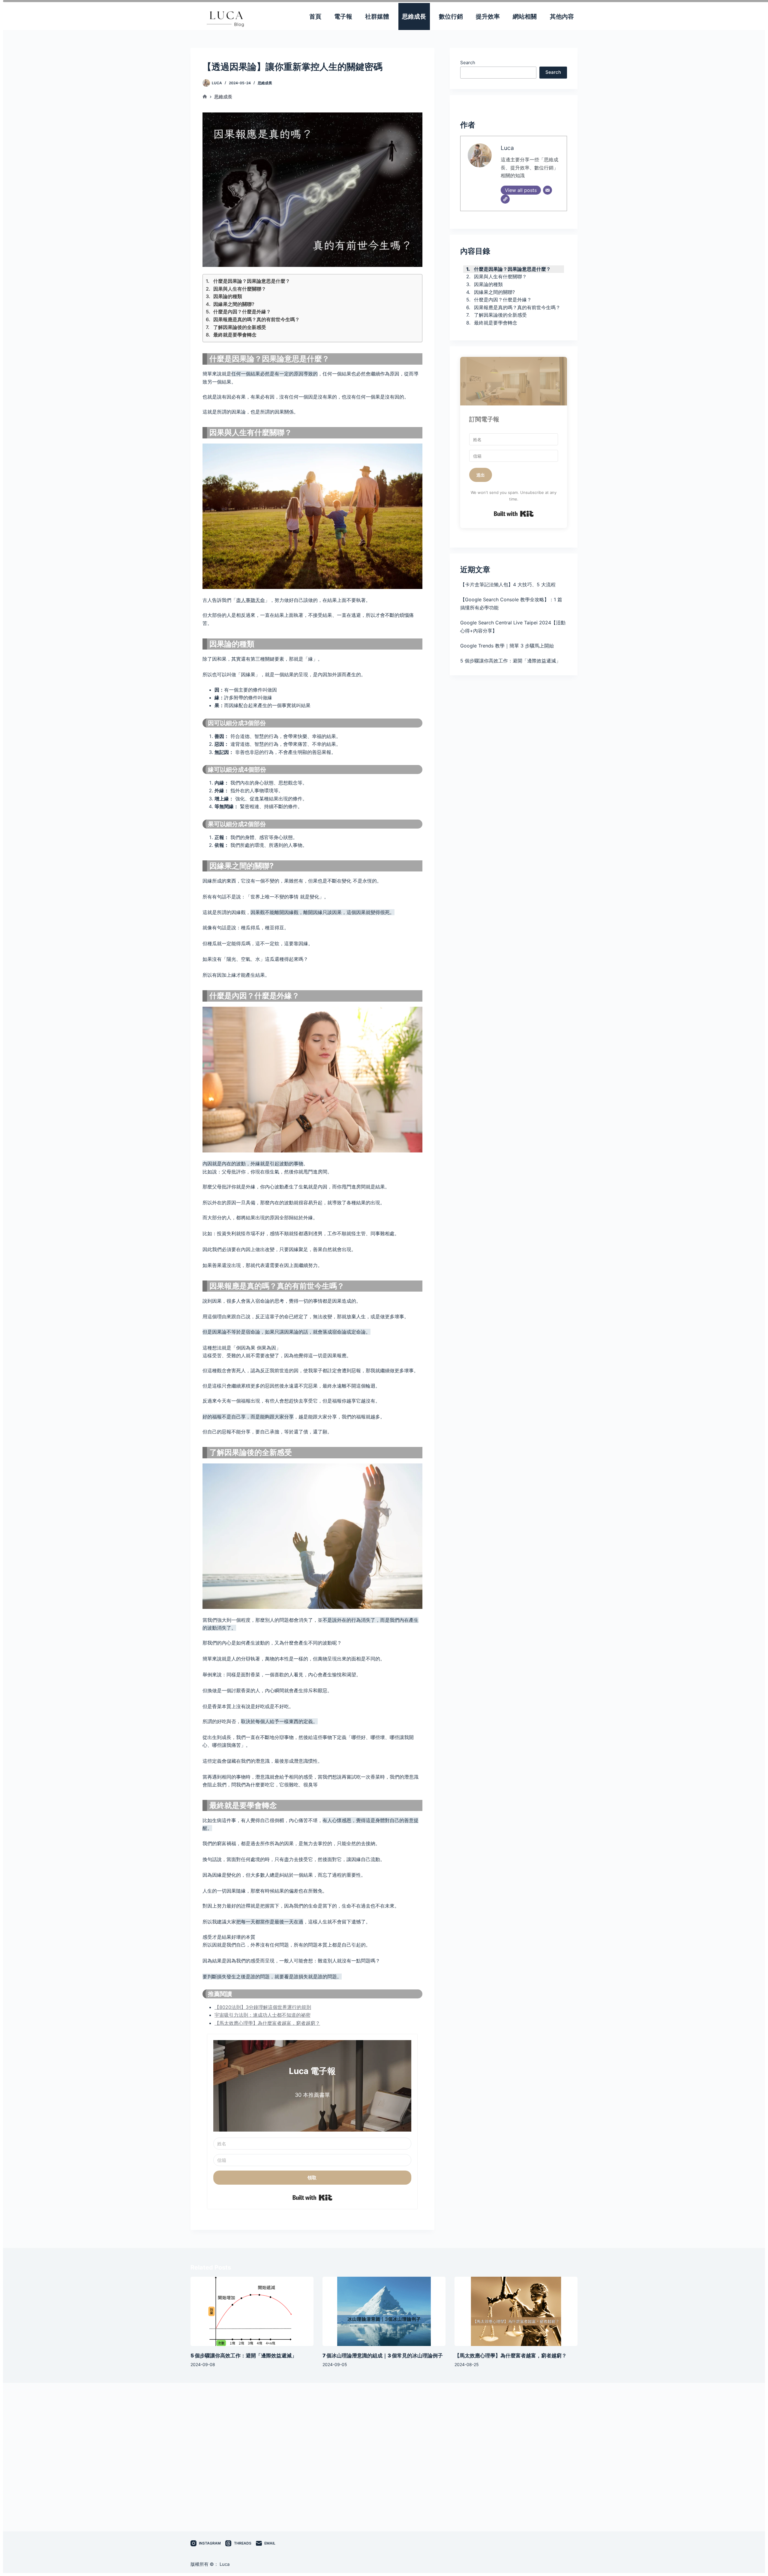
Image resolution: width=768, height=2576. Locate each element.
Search (468, 63)
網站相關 (525, 16)
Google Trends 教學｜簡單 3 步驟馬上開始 (507, 646)
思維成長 (414, 16)
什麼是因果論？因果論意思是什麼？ (252, 281)
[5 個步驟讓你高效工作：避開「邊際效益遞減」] (252, 2311)
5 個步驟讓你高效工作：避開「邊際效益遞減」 (510, 661)
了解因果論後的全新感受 (240, 327)
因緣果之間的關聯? (234, 304)
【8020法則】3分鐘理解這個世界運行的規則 (263, 2007)
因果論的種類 (228, 296)
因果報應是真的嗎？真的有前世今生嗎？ (256, 319)
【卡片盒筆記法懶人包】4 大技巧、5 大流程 (508, 584)
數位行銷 (451, 16)
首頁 (315, 16)
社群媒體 (377, 16)
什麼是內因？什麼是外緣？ (242, 312)
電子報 (343, 16)
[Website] (505, 199)
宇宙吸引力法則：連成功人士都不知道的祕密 (262, 2015)
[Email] (547, 190)
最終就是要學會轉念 (235, 335)
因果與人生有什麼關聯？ (240, 289)
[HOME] (205, 97)
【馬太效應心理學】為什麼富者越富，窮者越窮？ (267, 2023)
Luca (507, 148)
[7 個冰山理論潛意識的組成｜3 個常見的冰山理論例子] (384, 2311)
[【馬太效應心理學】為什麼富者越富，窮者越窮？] (516, 2311)
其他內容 (562, 16)
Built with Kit (312, 2198)
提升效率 (488, 16)
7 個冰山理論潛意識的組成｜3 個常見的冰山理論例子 (383, 2356)
